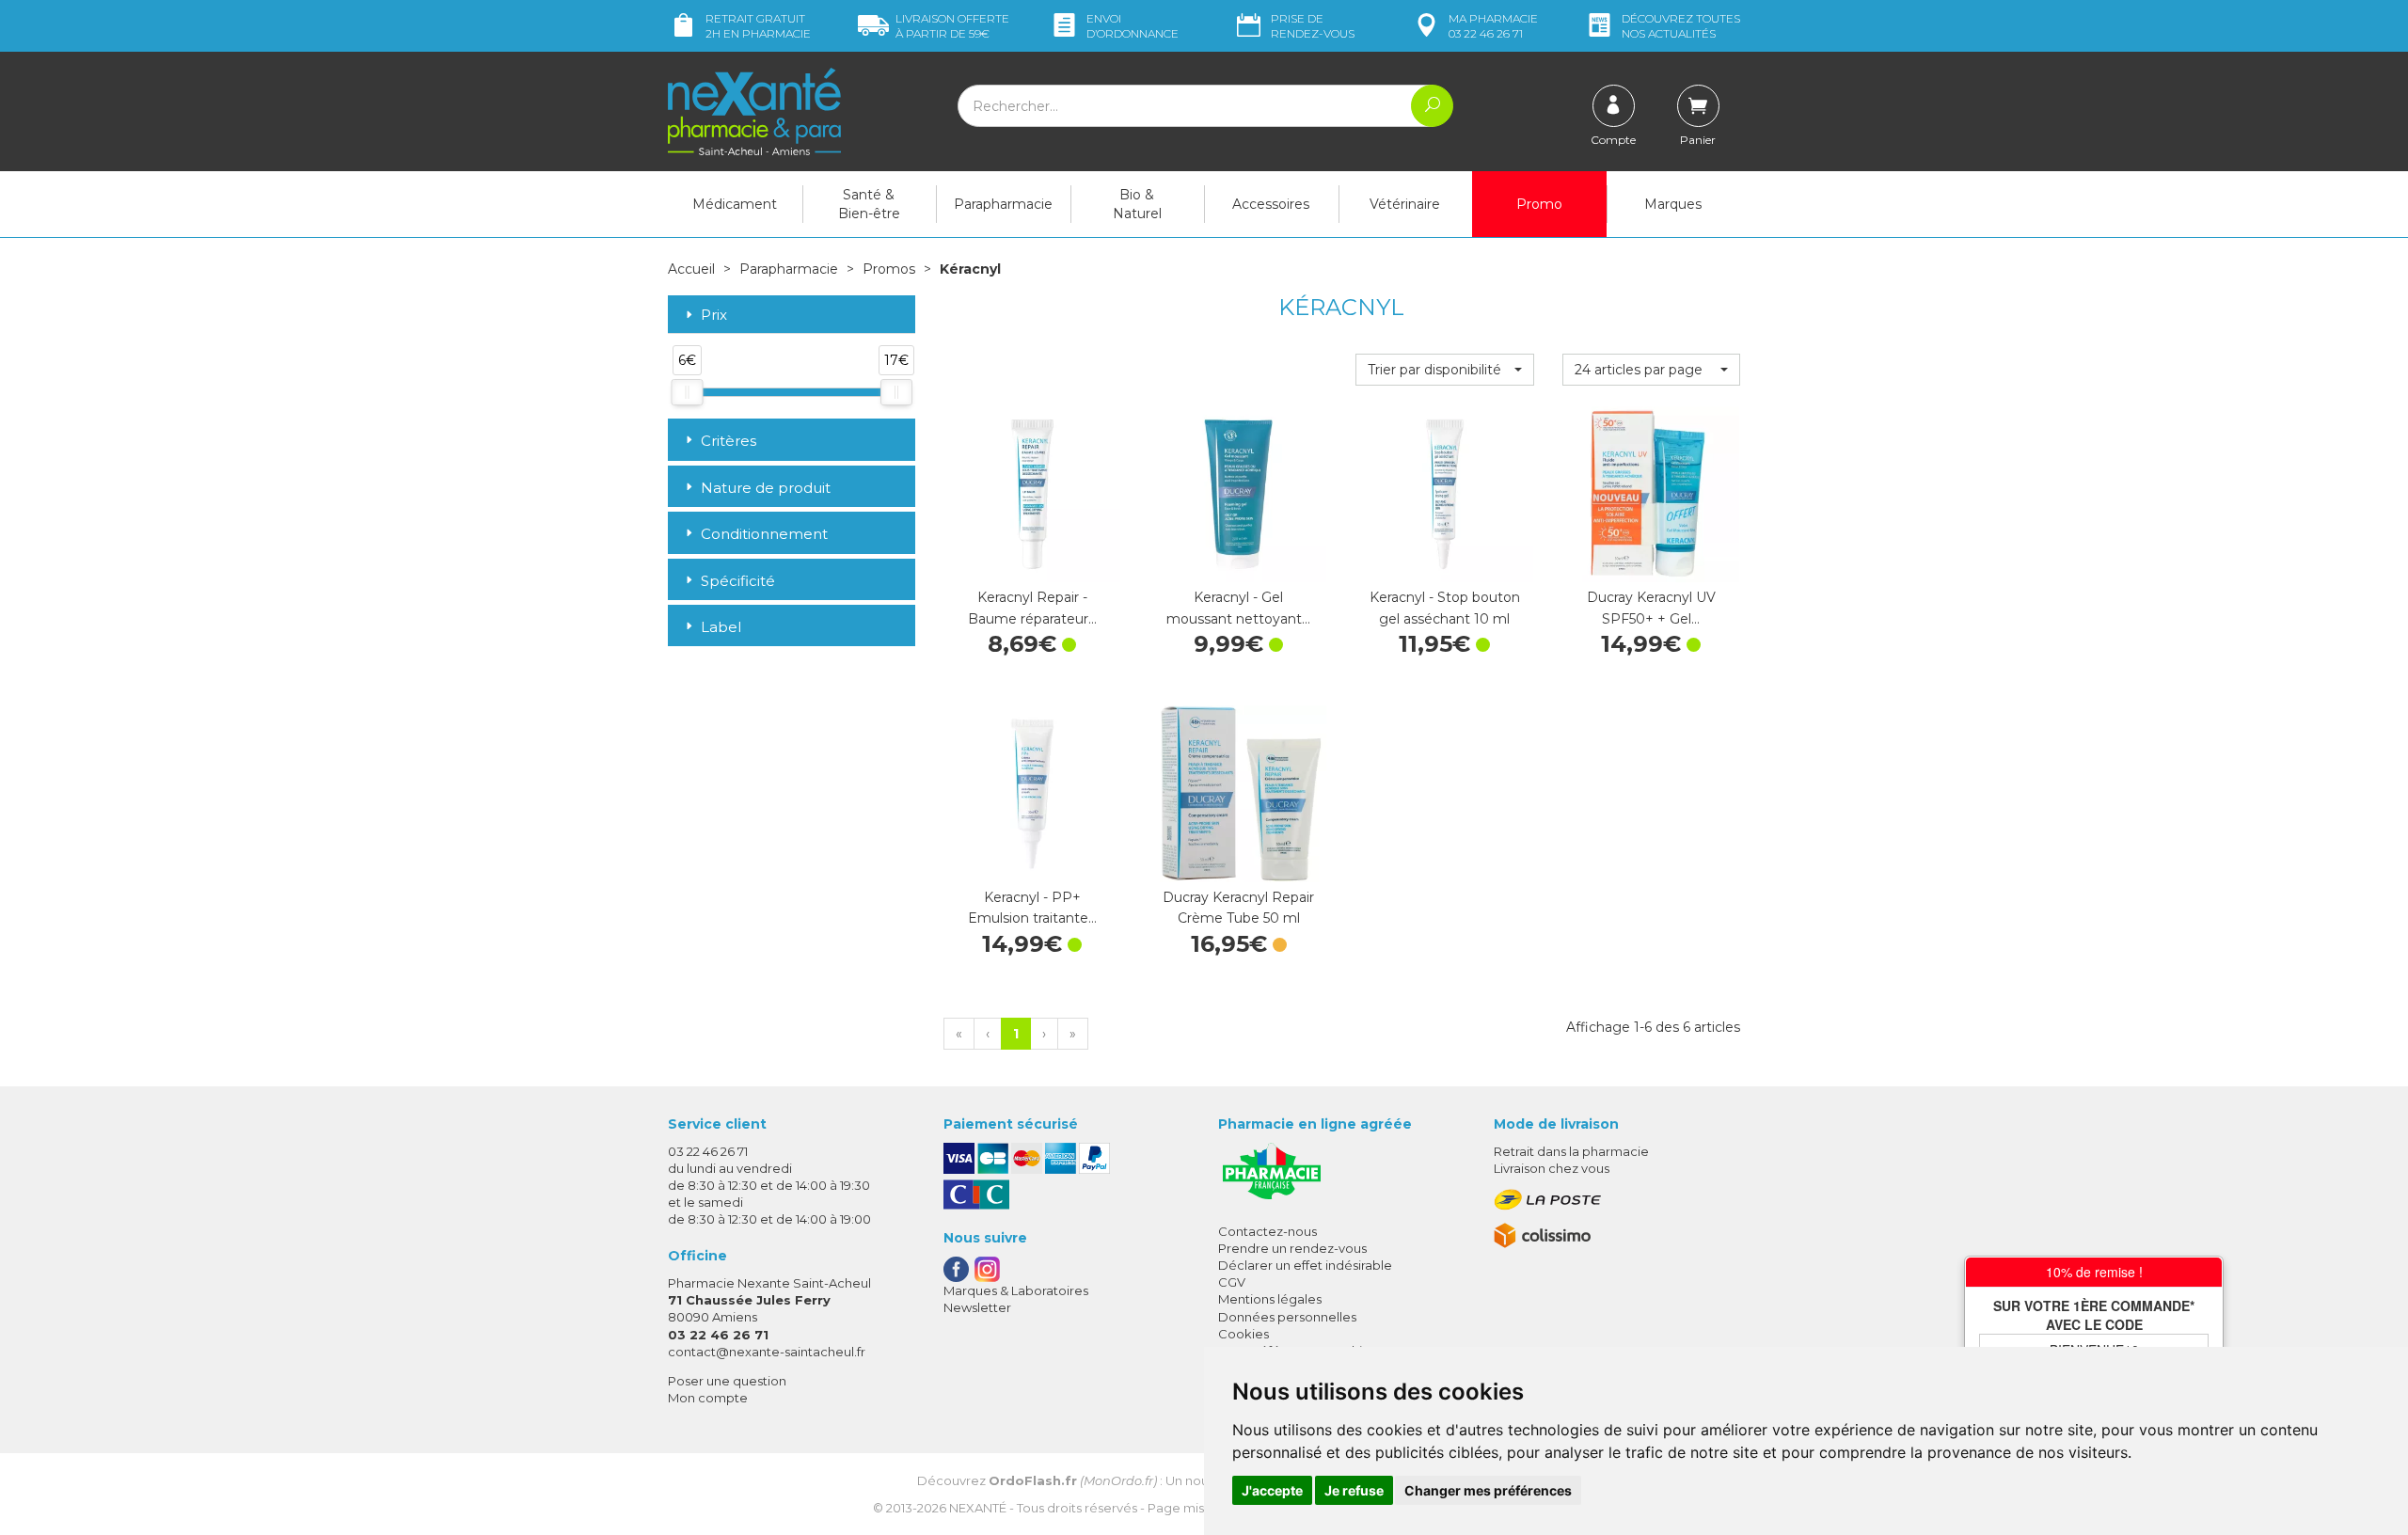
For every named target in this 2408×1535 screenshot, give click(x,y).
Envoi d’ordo (1133, 26)
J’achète (1032, 563)
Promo (1539, 204)
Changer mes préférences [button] (1488, 1490)
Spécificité (738, 581)
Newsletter (977, 1307)
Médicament (735, 204)
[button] (1444, 370)
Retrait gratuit (758, 26)
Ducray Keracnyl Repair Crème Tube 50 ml (1238, 908)
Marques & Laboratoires (1016, 1290)
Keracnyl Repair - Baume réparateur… (1032, 608)
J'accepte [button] (1272, 1490)
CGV (1232, 1282)
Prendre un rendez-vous (1292, 1248)
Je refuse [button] (1354, 1490)
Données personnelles (1287, 1317)
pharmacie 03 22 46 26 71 (1493, 26)
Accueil (691, 269)
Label (721, 627)
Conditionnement (764, 534)
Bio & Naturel (1137, 204)
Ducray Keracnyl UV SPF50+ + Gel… (1651, 608)
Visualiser (1239, 863)
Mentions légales (1270, 1299)
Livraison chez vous (1552, 1168)
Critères (729, 441)
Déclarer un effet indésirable (1305, 1265)
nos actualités (1681, 26)
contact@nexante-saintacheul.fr (767, 1352)
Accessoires (1271, 204)
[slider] (687, 392)
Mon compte (708, 1398)
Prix (714, 316)
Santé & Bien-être (869, 204)
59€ (952, 26)
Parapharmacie (1003, 204)
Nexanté (978, 1508)
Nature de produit (766, 488)
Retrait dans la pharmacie (1571, 1151)
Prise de (1313, 26)
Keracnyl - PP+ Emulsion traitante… (1032, 908)
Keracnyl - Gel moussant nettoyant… (1238, 608)
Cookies (1244, 1334)
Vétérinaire (1405, 204)
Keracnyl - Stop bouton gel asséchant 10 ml (1445, 608)
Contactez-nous (1267, 1231)
